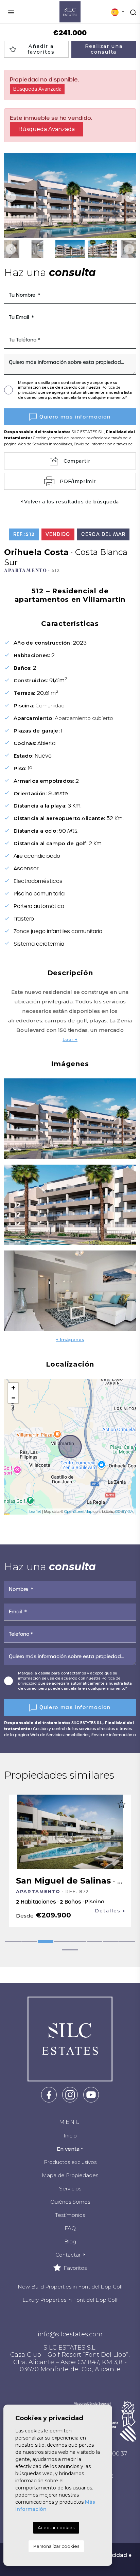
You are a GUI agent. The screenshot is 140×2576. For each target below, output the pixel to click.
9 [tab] (70, 1950)
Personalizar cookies (56, 2546)
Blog (70, 2241)
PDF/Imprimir (78, 481)
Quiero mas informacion (75, 417)
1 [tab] (13, 1942)
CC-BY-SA (124, 1512)
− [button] (13, 1398)
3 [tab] (46, 1942)
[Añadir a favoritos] (121, 1804)
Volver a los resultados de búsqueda (72, 502)
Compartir (77, 461)
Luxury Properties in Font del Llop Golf (70, 2300)
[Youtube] (91, 2094)
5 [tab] (78, 1942)
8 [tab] (127, 1942)
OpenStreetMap (78, 1512)
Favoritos (74, 2268)
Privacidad (112, 2555)
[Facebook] (49, 2094)
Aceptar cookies (56, 2527)
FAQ (70, 2228)
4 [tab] (62, 1942)
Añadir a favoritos (41, 49)
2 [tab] (29, 1942)
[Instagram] (70, 2094)
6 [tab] (94, 1942)
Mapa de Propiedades (70, 2175)
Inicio (70, 2136)
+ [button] (13, 1388)
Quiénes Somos (70, 2202)
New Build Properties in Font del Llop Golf (70, 2287)
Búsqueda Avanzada (37, 89)
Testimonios (70, 2215)
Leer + (70, 1039)
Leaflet (35, 1512)
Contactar (69, 2255)
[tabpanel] (70, 1861)
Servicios (70, 2189)
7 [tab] (111, 1942)
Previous (11, 197)
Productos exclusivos (70, 2162)
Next (129, 197)
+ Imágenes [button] (70, 1339)
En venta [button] (68, 2149)
